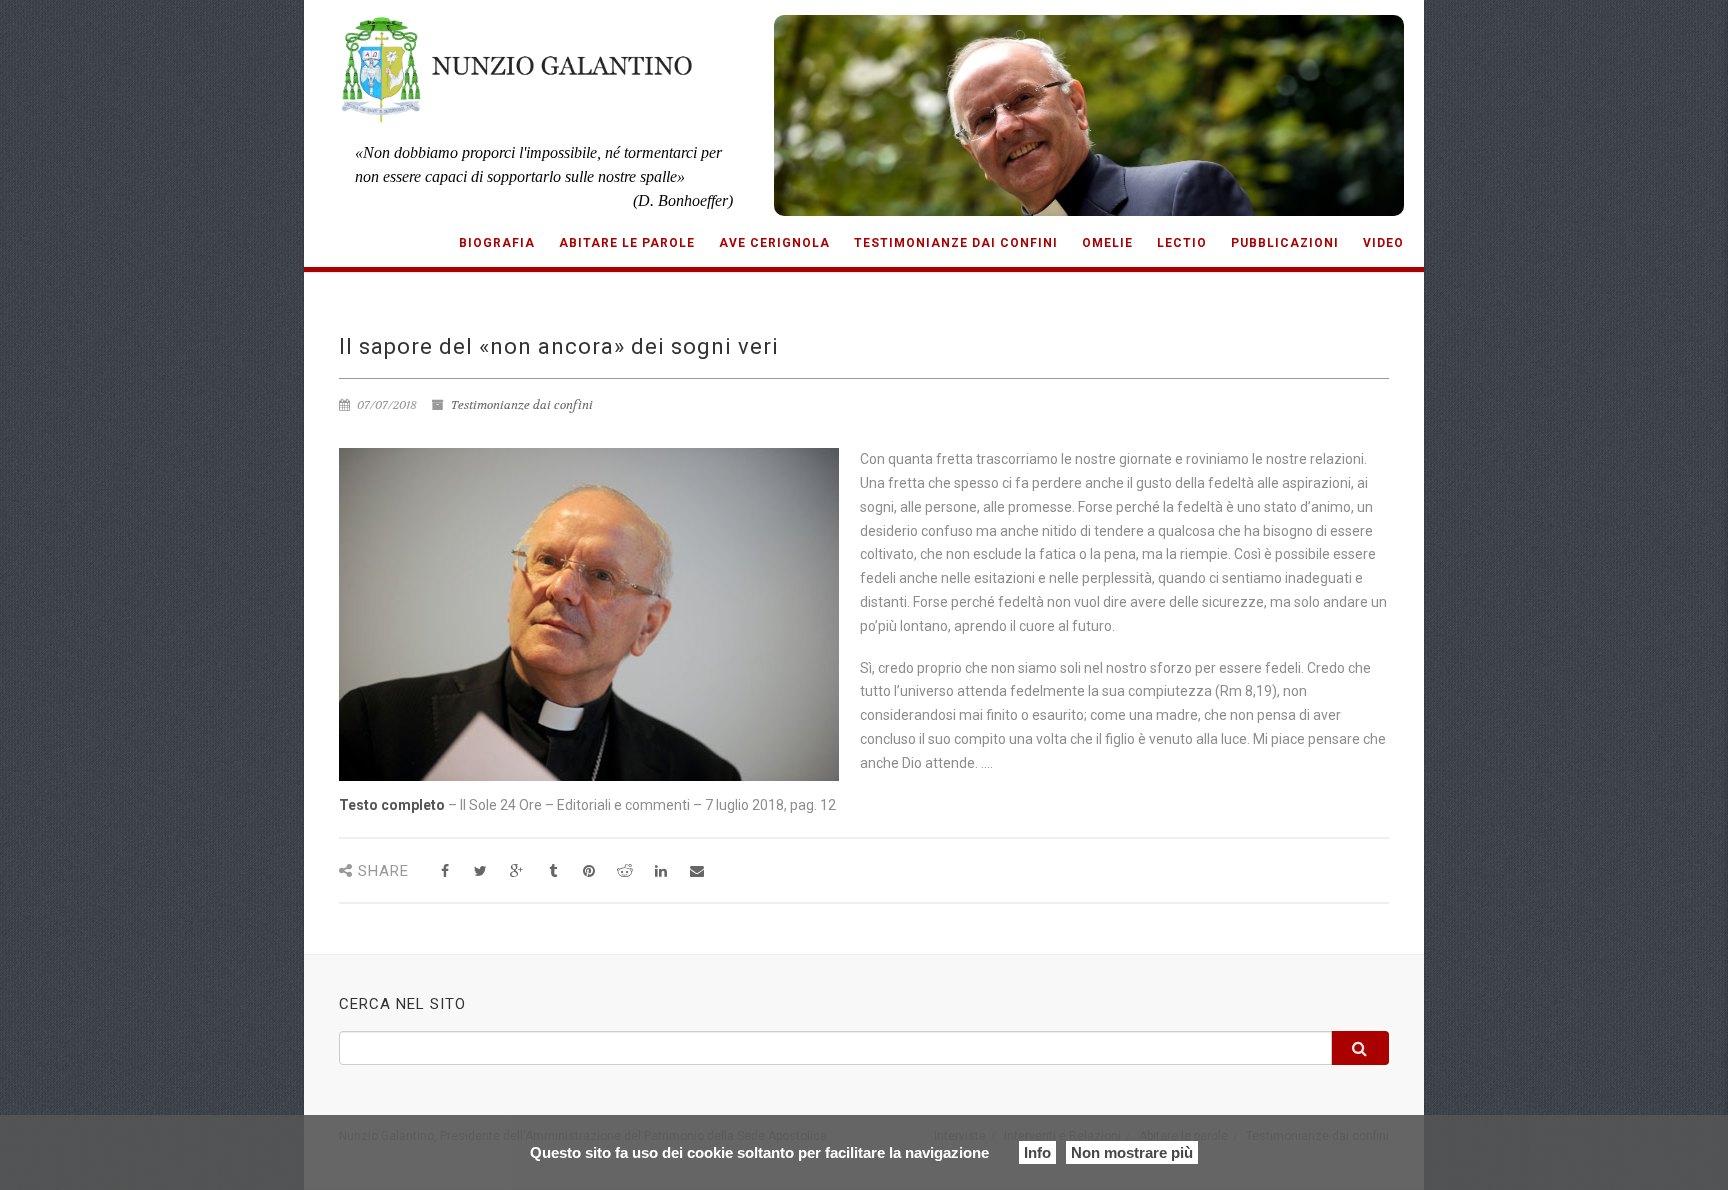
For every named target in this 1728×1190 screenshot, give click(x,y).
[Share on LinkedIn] (660, 871)
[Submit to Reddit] (624, 871)
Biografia (497, 243)
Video (1383, 243)
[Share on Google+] (516, 871)
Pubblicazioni (1285, 243)
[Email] (696, 871)
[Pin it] (588, 871)
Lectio (1182, 243)
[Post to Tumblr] (552, 871)
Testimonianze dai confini (956, 243)
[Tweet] (480, 871)
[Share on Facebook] (444, 871)
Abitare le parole (627, 243)
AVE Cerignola (774, 243)
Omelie (1107, 243)
